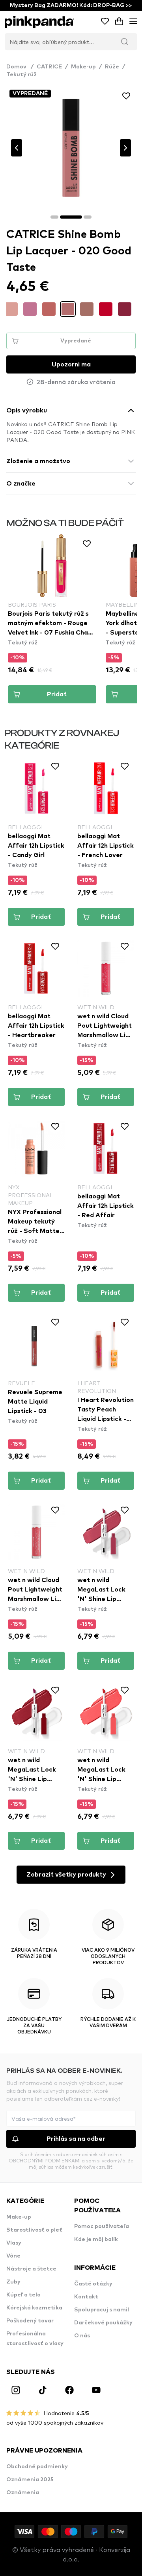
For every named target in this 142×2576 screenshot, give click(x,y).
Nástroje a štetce (31, 2269)
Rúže (112, 67)
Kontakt (86, 2297)
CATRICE (49, 67)
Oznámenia (23, 2493)
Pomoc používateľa (102, 2226)
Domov (20, 67)
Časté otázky (93, 2284)
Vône (13, 2256)
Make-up (83, 67)
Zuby (13, 2282)
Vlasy (14, 2243)
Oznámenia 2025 (30, 2480)
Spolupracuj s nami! (102, 2310)
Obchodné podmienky (37, 2467)
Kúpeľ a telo (23, 2295)
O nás (82, 2336)
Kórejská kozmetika (34, 2308)
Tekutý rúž (21, 75)
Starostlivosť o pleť (34, 2230)
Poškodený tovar (30, 2321)
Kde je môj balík (96, 2239)
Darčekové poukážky (103, 2323)
